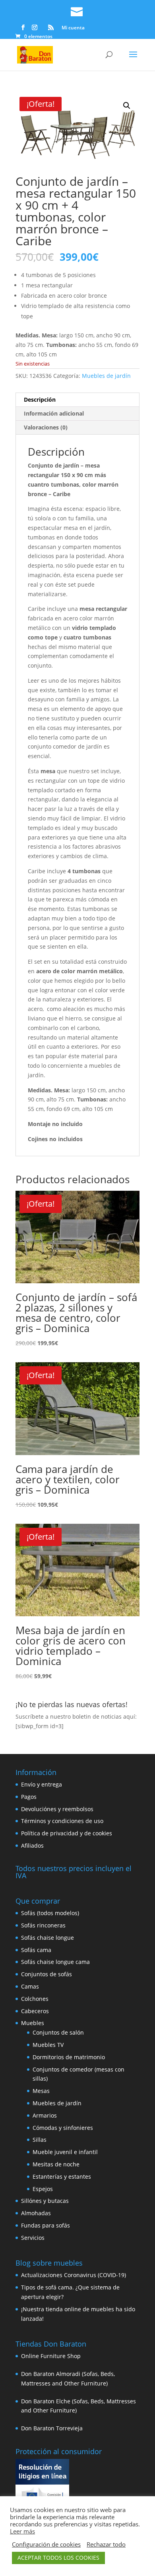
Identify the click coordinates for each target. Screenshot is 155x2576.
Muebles (33, 2023)
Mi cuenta (73, 28)
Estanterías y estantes (62, 2177)
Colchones (35, 1999)
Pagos (29, 1797)
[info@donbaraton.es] (77, 10)
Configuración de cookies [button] (46, 2544)
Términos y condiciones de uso (62, 1821)
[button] (127, 106)
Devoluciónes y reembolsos (57, 1809)
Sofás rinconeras (43, 1925)
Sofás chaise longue (47, 1938)
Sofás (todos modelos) (50, 1913)
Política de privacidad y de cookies (67, 1833)
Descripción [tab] (40, 399)
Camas (30, 1986)
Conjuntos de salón (58, 2032)
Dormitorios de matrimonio (69, 2057)
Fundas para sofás (46, 2225)
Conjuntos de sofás (46, 1974)
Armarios (45, 2115)
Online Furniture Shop (51, 2356)
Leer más (22, 2531)
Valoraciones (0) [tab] (46, 427)
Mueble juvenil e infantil (65, 2152)
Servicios (33, 2238)
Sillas (40, 2140)
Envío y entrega (42, 1784)
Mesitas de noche (56, 2164)
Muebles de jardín (106, 376)
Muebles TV (48, 2045)
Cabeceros (35, 2011)
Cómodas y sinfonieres (63, 2128)
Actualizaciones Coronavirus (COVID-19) (74, 2275)
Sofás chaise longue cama (55, 1962)
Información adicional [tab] (54, 413)
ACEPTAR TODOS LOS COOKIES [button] (58, 2558)
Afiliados (32, 1845)
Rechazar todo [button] (106, 2544)
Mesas (41, 2091)
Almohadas (36, 2213)
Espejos (43, 2189)
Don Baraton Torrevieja (52, 2428)
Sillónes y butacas (45, 2201)
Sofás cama (36, 1950)
